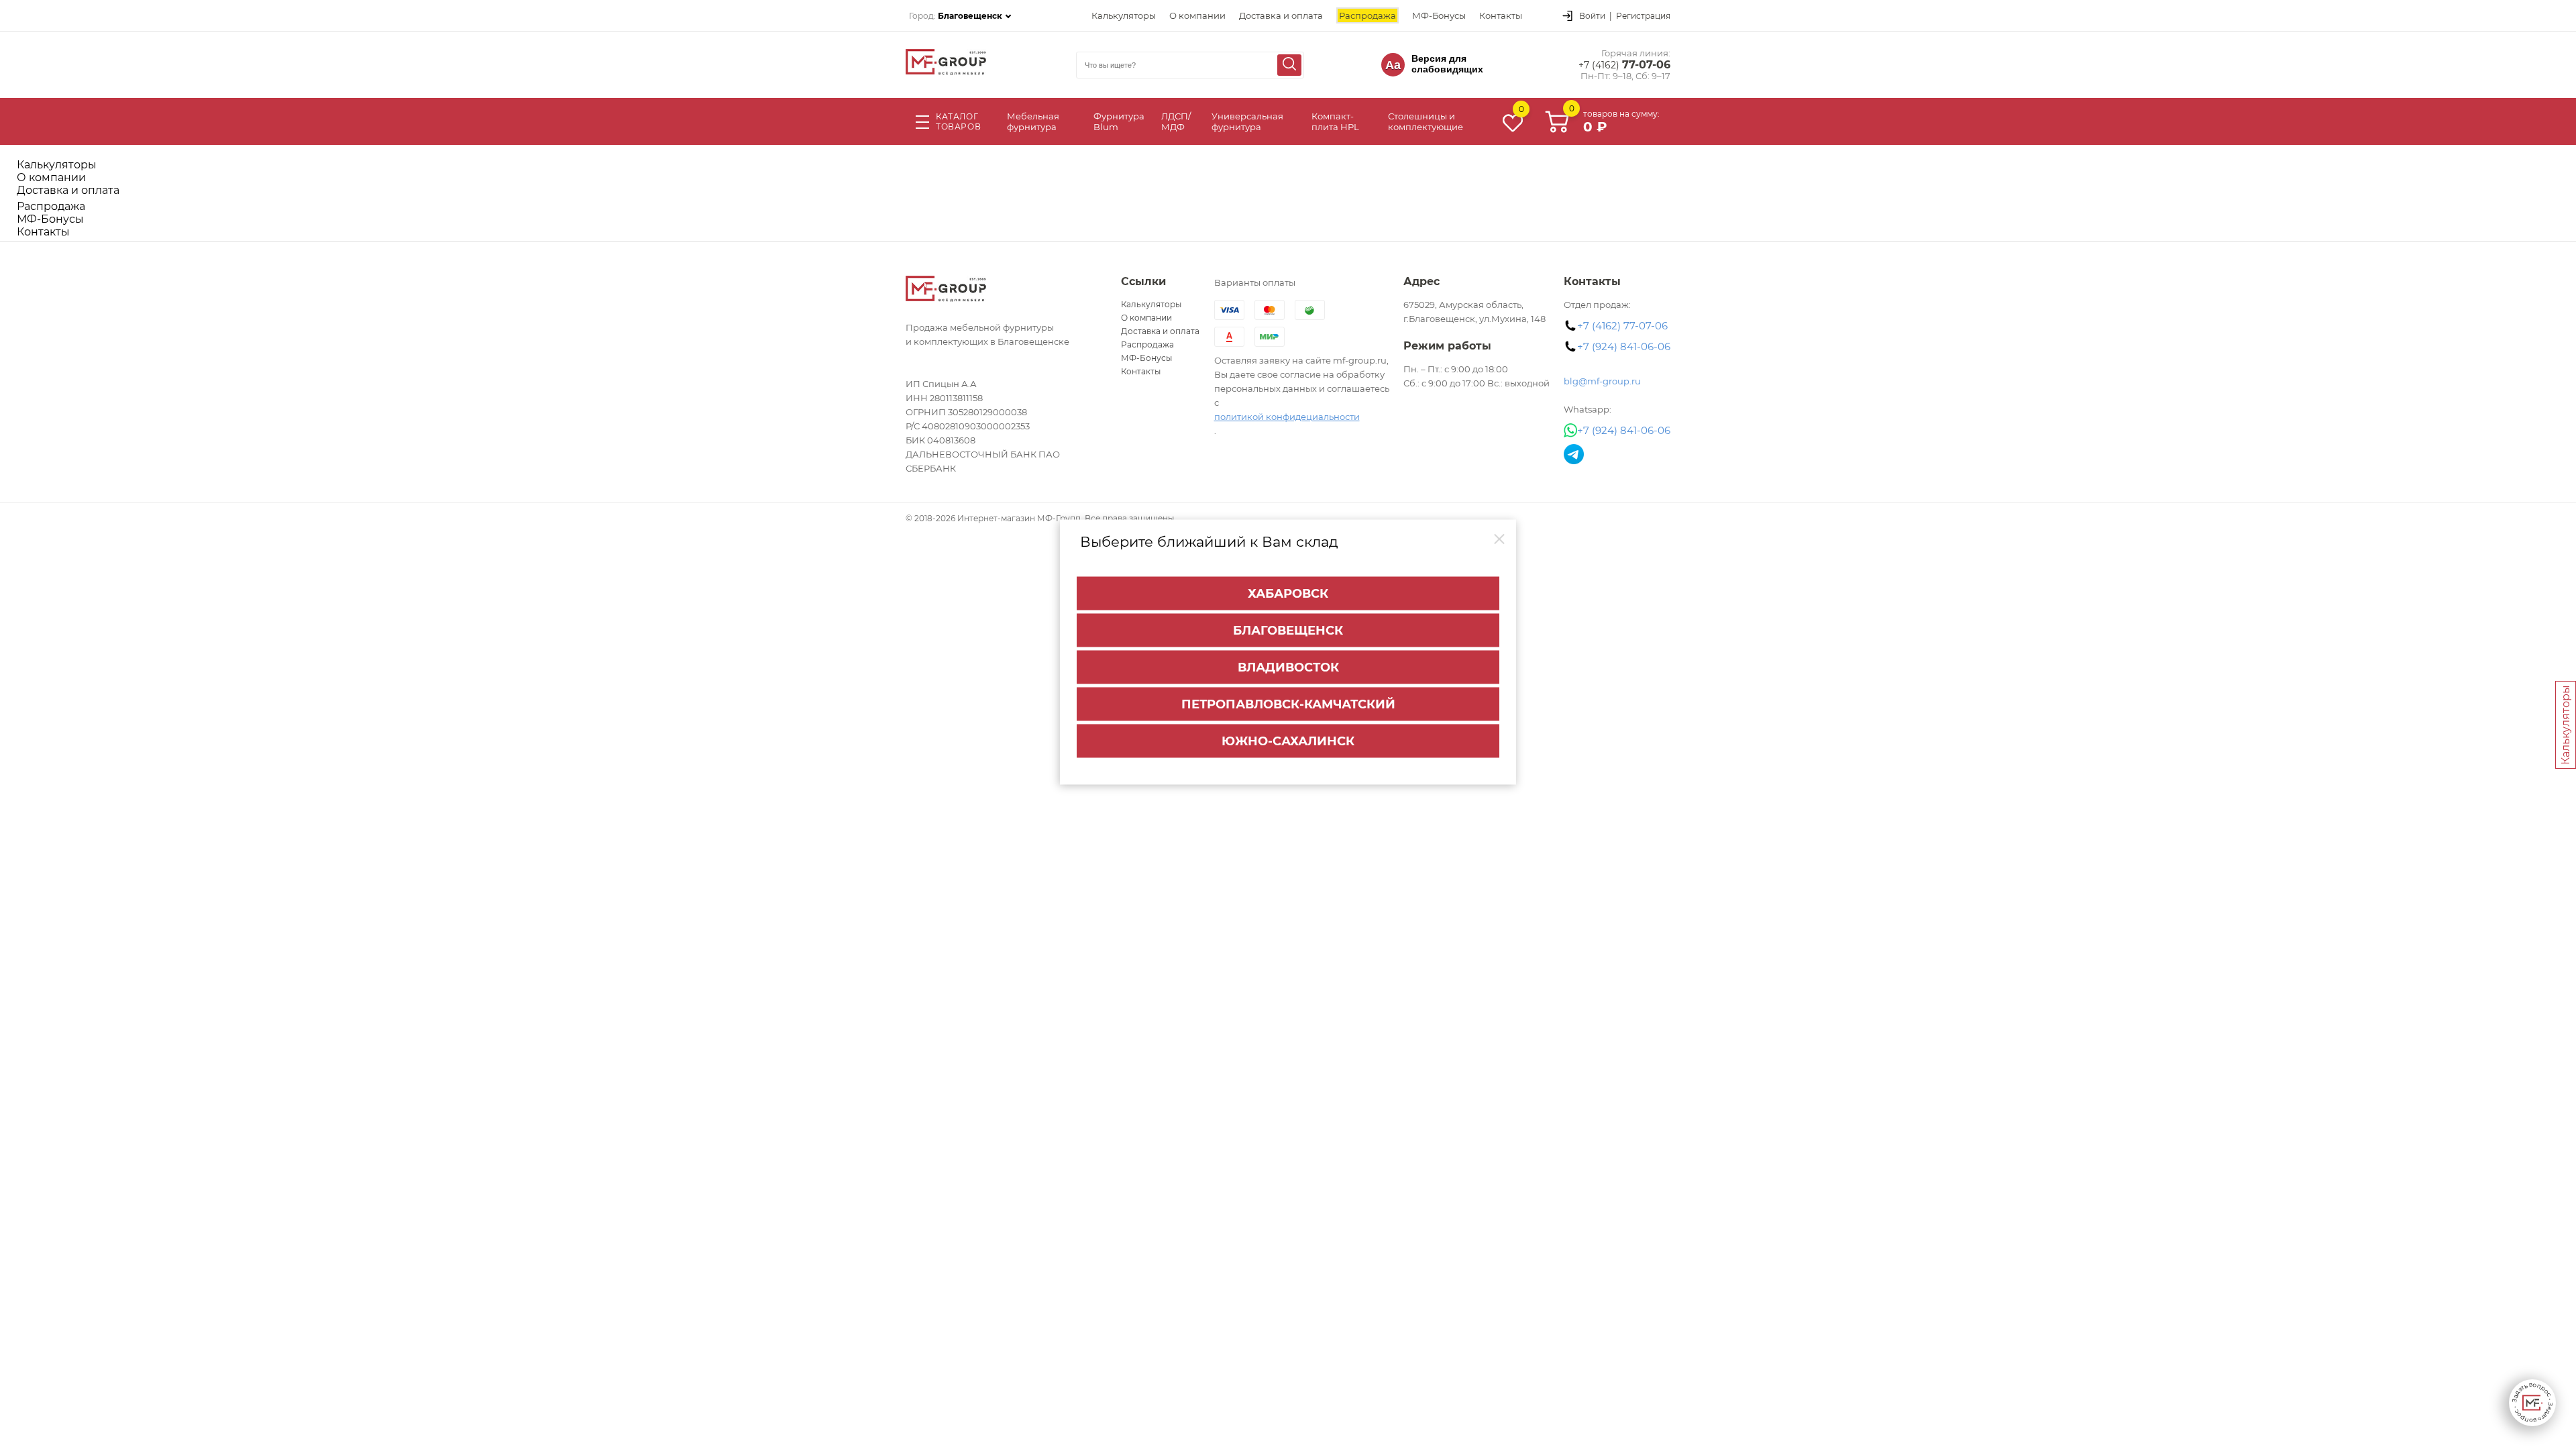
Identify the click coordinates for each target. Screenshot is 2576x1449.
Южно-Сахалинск (1288, 741)
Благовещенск (1288, 631)
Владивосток (1288, 667)
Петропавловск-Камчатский (1288, 704)
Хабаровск (1288, 594)
